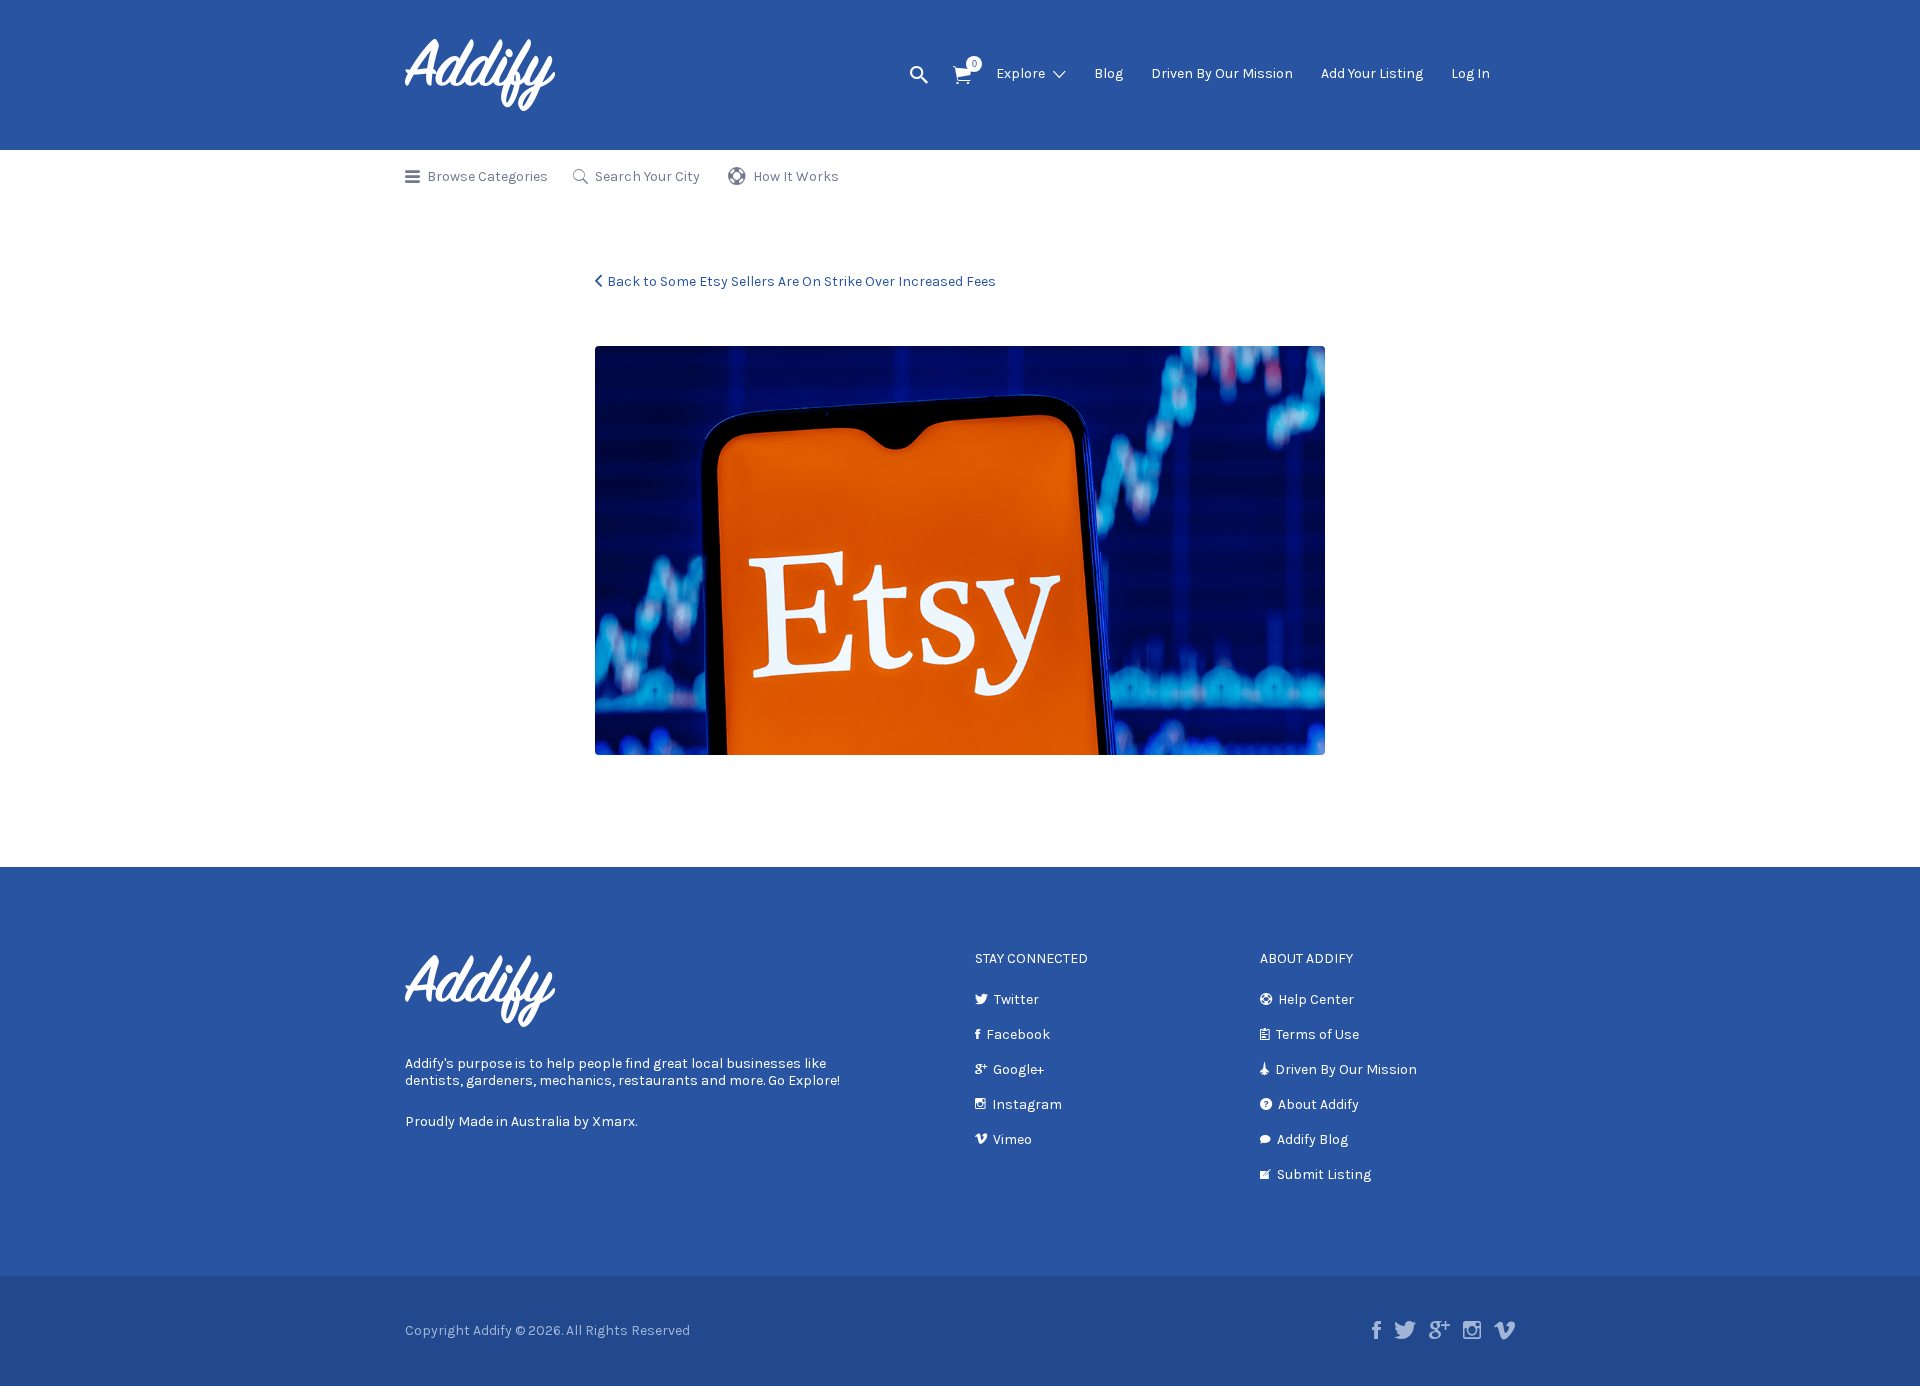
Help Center (1316, 999)
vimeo (1504, 1330)
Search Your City (647, 176)
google (1439, 1330)
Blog (1108, 73)
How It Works (796, 176)
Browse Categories (487, 176)
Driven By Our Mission (1222, 73)
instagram (1472, 1330)
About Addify (1318, 1104)
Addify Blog (1312, 1139)
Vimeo (1012, 1139)
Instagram (1027, 1104)
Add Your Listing (1372, 73)
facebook (1376, 1330)
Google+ (1018, 1069)
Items (962, 75)
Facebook (1018, 1034)
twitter (1405, 1330)
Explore (1020, 73)
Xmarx (613, 1121)
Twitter (1016, 999)
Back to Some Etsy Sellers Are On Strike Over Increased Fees (801, 281)
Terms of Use (1317, 1034)
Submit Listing (1324, 1174)
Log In (1470, 73)
